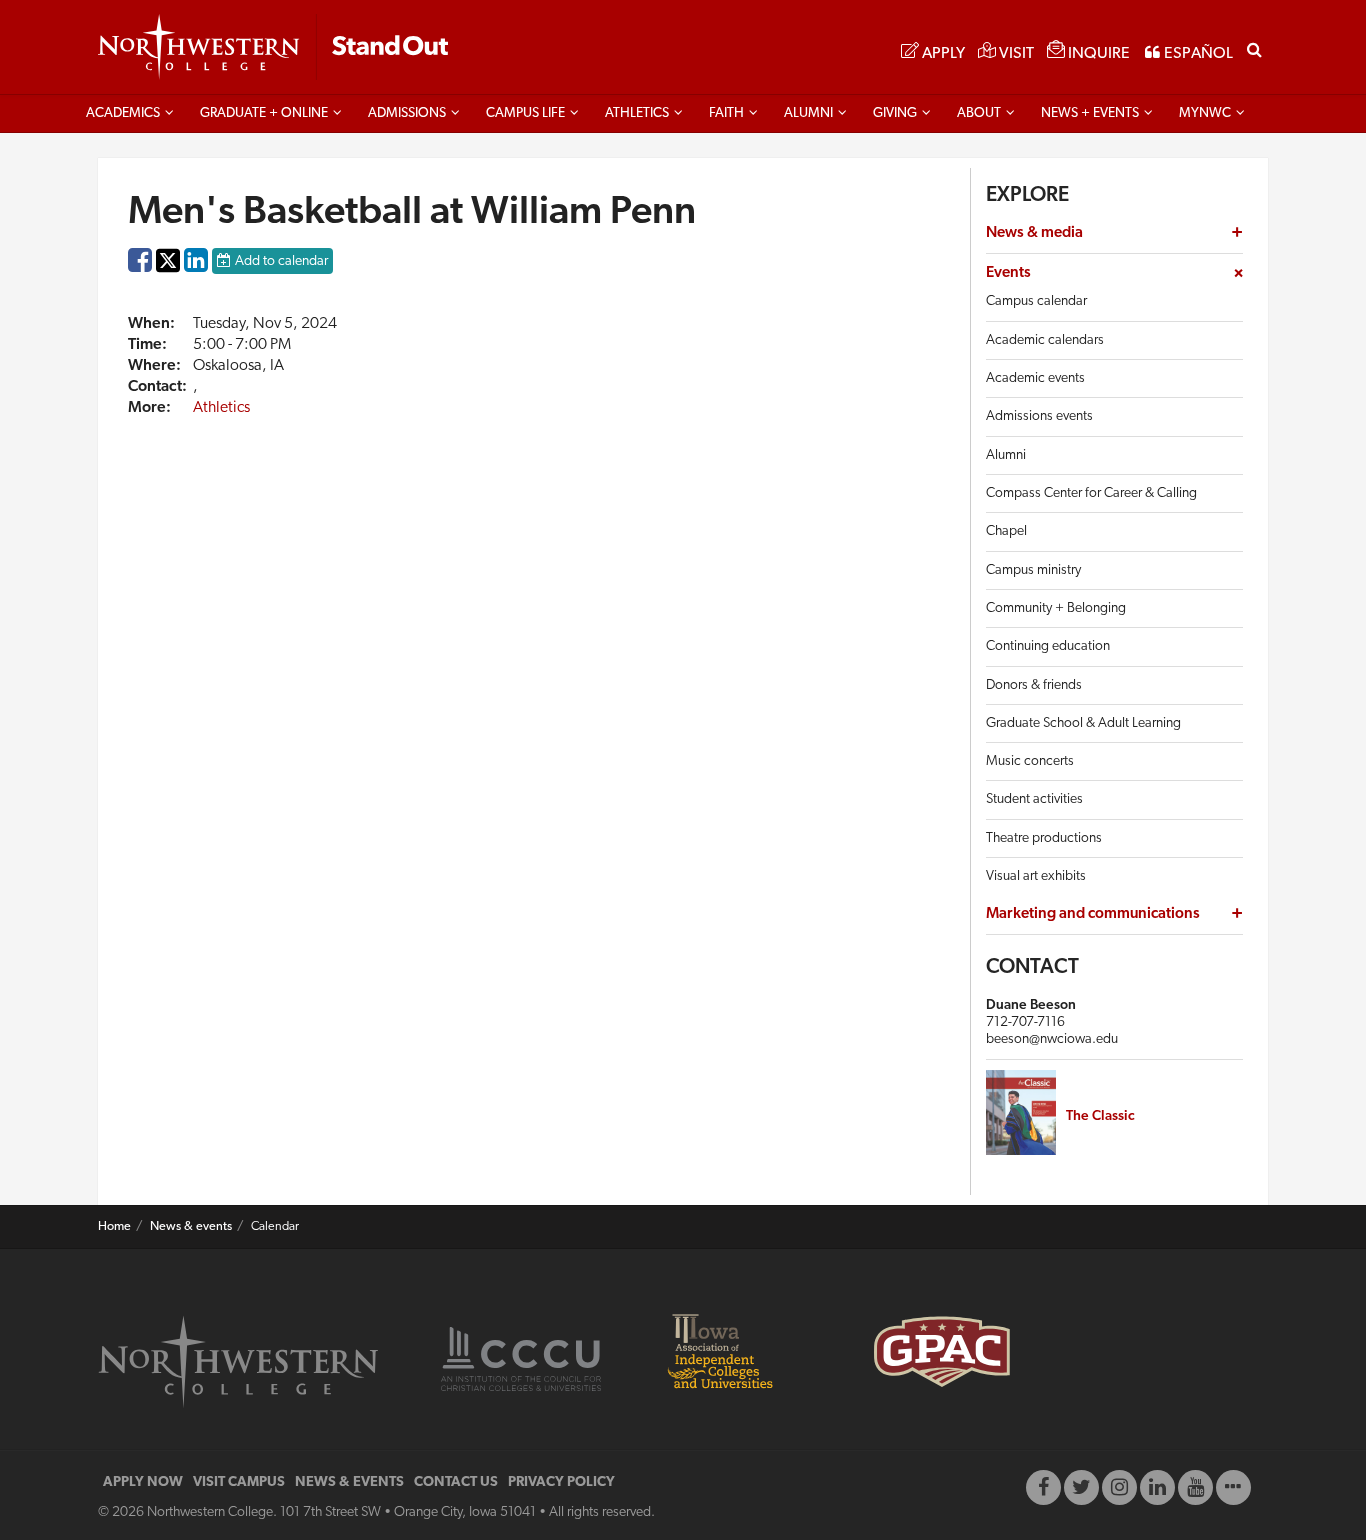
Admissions (407, 113)
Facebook (140, 265)
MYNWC (1205, 113)
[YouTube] (1195, 1487)
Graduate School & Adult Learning (1083, 723)
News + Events (1090, 113)
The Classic (1100, 1116)
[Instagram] (1119, 1487)
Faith (726, 113)
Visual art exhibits (1036, 876)
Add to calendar (281, 261)
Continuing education (1048, 646)
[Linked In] (1157, 1487)
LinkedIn (196, 265)
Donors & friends (1034, 685)
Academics (123, 113)
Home (114, 1227)
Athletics (637, 113)
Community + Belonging (1056, 608)
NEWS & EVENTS (349, 1482)
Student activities (1034, 799)
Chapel (1006, 531)
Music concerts (1030, 761)
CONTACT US (456, 1482)
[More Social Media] (1233, 1487)
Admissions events (1039, 416)
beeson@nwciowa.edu (1052, 1039)
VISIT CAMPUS (239, 1482)
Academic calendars (1045, 340)
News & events (191, 1227)
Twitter (168, 274)
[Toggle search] (1254, 48)
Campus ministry (1033, 570)
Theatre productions (1044, 838)
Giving (895, 113)
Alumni (808, 113)
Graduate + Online (264, 113)
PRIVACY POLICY (561, 1482)
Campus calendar (1036, 301)
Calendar (275, 1227)
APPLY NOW (143, 1482)
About (979, 113)
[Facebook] (1043, 1487)
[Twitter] (1081, 1487)
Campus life (525, 113)
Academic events (1035, 378)
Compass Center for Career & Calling (1091, 493)
